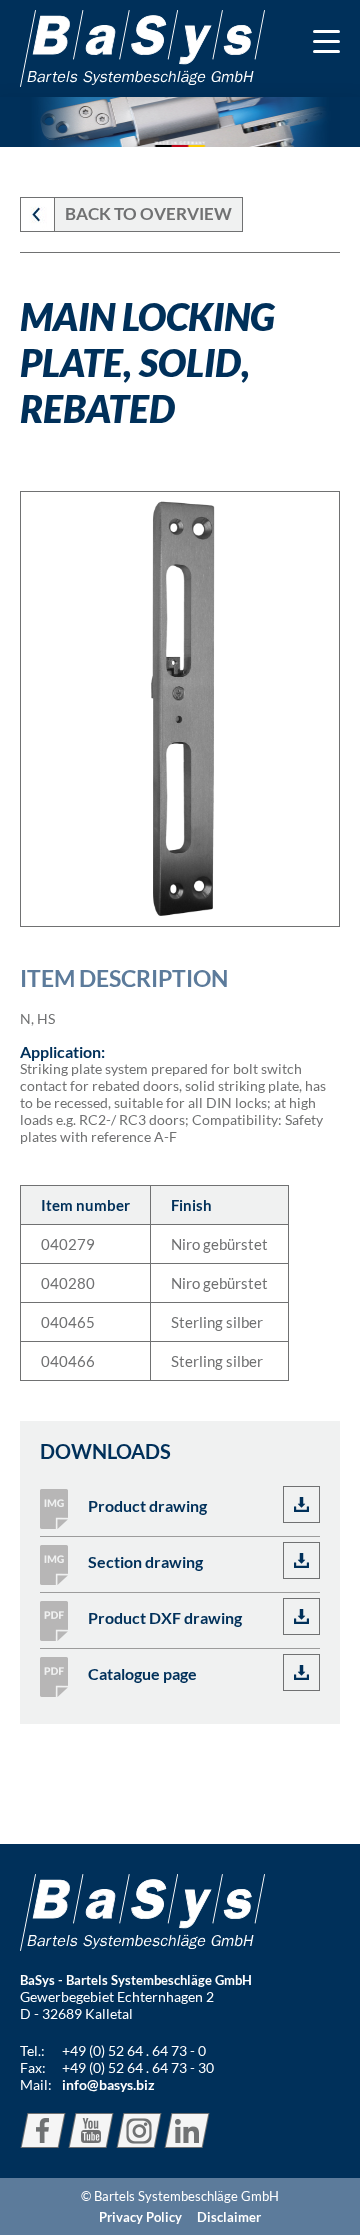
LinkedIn (187, 2130)
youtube (91, 2130)
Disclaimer (229, 2217)
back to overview (148, 213)
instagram (139, 2130)
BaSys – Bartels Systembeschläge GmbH (142, 48)
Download (301, 1504)
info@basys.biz (108, 2084)
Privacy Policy (140, 2217)
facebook (43, 2130)
